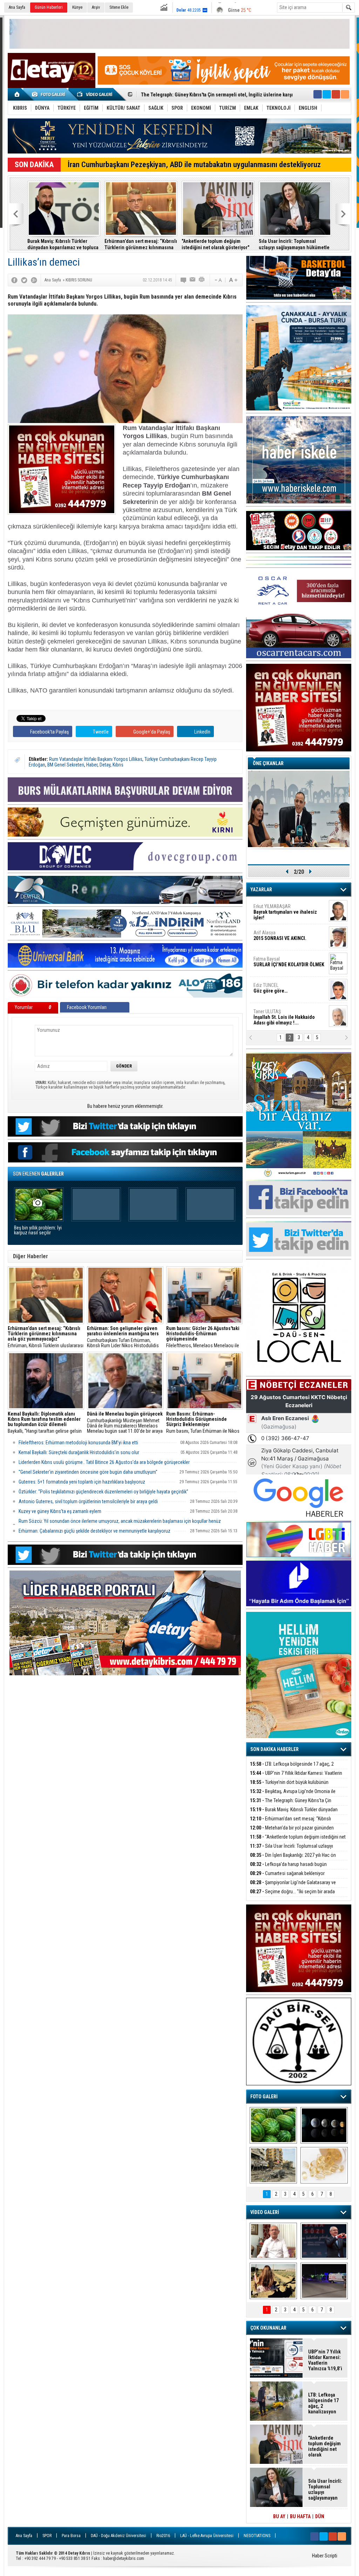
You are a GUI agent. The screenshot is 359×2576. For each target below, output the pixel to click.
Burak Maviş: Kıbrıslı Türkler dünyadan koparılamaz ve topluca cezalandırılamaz (63, 244)
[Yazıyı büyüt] (233, 280)
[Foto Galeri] (50, 94)
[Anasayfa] (17, 94)
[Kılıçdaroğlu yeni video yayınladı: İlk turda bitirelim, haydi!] (324, 2241)
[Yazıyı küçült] (218, 280)
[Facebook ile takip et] (318, 94)
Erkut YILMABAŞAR (285, 912)
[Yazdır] (202, 280)
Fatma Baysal (289, 962)
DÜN (320, 2516)
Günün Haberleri (49, 7)
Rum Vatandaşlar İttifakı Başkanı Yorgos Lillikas (96, 759)
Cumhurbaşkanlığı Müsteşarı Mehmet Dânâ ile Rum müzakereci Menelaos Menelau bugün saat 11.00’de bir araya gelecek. (125, 1423)
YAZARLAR (261, 890)
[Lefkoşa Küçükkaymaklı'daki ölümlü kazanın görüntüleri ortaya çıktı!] (324, 2281)
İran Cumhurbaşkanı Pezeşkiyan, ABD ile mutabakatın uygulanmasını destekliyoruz (194, 165)
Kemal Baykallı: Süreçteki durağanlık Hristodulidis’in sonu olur (79, 1452)
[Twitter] (24, 280)
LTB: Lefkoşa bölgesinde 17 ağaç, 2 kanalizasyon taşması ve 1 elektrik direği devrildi (297, 1768)
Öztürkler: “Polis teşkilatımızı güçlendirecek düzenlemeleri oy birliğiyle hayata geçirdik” (103, 1492)
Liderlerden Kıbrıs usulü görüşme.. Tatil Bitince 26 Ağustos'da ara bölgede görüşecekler (104, 1462)
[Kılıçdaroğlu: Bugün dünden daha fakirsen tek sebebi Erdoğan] (273, 2241)
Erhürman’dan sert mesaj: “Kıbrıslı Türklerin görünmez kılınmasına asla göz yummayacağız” (141, 244)
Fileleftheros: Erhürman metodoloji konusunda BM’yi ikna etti (78, 1443)
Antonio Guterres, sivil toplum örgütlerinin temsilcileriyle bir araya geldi (88, 1501)
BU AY (279, 2516)
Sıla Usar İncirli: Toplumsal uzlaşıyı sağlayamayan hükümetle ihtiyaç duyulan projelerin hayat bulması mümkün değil (294, 244)
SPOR (47, 2536)
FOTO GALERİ (264, 2097)
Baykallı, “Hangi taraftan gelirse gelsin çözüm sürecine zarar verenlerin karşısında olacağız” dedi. (45, 1423)
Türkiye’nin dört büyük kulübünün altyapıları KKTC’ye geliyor (289, 1786)
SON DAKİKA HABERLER (275, 1749)
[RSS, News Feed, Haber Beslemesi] (345, 94)
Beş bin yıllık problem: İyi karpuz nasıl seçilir (38, 1230)
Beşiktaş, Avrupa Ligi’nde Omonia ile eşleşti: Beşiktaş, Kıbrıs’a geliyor (293, 1795)
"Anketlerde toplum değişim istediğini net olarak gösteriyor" (215, 244)
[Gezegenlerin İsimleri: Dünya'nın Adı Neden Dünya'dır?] (324, 2125)
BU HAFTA (300, 2516)
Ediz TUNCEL (270, 988)
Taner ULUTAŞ (284, 1017)
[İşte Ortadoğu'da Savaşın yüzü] (273, 2165)
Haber (92, 765)
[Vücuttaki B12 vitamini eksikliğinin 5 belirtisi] (324, 2165)
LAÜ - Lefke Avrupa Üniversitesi (207, 2536)
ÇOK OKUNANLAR (268, 2328)
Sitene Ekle (119, 7)
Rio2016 (163, 2536)
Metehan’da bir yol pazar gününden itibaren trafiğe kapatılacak (292, 1832)
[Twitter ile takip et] (327, 94)
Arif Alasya (280, 935)
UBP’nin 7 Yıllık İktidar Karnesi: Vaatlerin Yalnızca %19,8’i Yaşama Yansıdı (296, 1777)
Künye (77, 7)
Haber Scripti (325, 2556)
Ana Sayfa (17, 7)
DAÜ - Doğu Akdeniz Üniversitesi (118, 2536)
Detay (105, 765)
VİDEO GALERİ (265, 2212)
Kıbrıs (118, 765)
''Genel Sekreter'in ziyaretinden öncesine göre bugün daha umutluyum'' (88, 1472)
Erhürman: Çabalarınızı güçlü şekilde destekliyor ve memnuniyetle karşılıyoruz (94, 1531)
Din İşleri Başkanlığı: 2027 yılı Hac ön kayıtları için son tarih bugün (293, 1859)
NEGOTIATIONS (257, 2536)
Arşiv (96, 7)
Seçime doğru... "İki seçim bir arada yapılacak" (292, 1896)
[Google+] (34, 280)
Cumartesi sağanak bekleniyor (287, 1873)
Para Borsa (71, 2536)
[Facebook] (14, 280)
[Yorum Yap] (184, 280)
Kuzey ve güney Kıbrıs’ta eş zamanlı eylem (60, 1511)
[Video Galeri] (95, 94)
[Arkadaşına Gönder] (193, 280)
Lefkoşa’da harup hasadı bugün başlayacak (288, 1868)
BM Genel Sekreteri (66, 765)
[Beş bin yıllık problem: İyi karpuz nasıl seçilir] (273, 2125)
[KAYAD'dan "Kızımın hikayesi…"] (273, 2281)
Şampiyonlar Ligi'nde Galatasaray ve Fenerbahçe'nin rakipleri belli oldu (293, 1886)
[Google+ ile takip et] (336, 94)
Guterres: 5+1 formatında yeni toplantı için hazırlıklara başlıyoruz (82, 1482)
